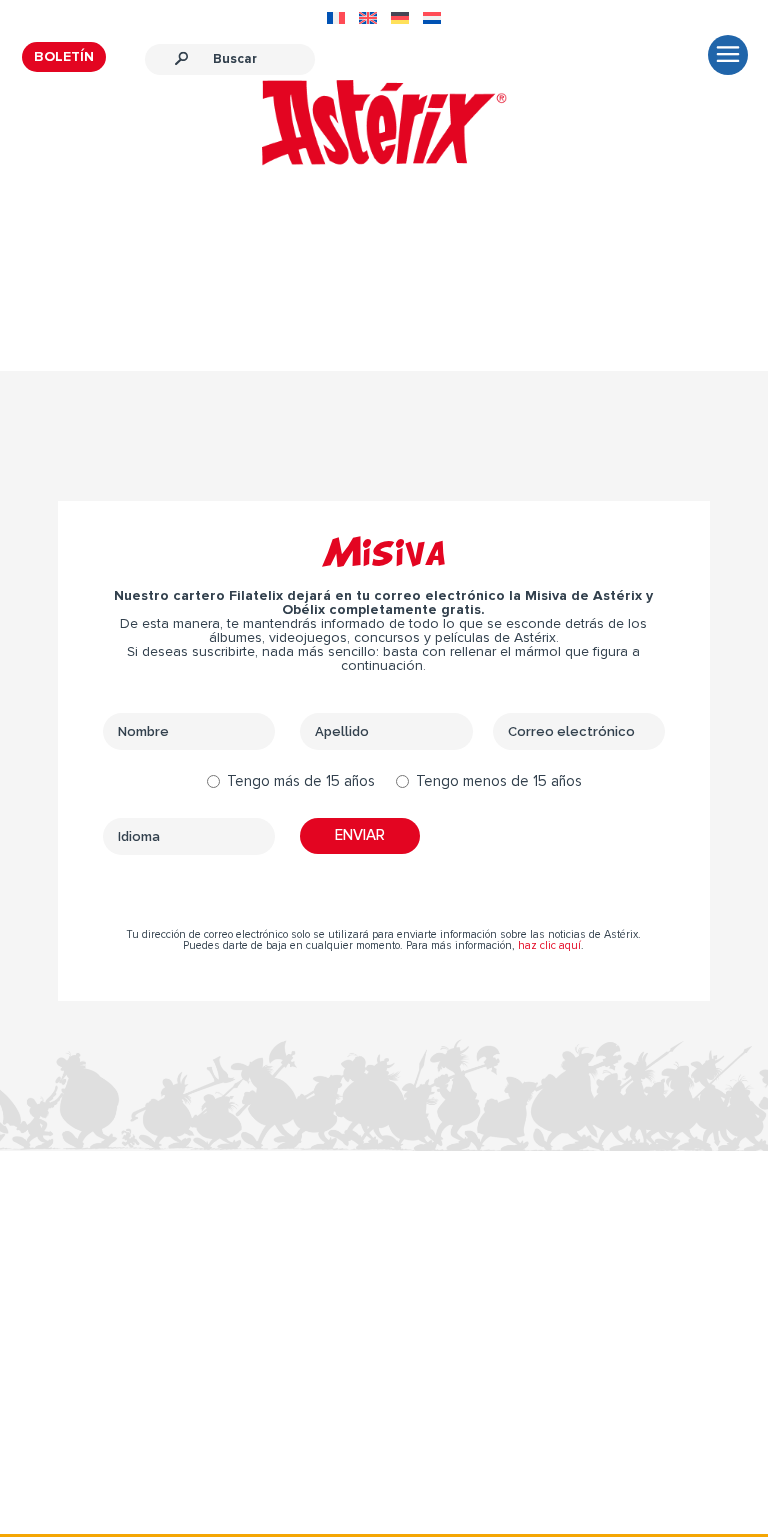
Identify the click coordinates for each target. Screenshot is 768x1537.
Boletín (64, 57)
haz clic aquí (549, 945)
